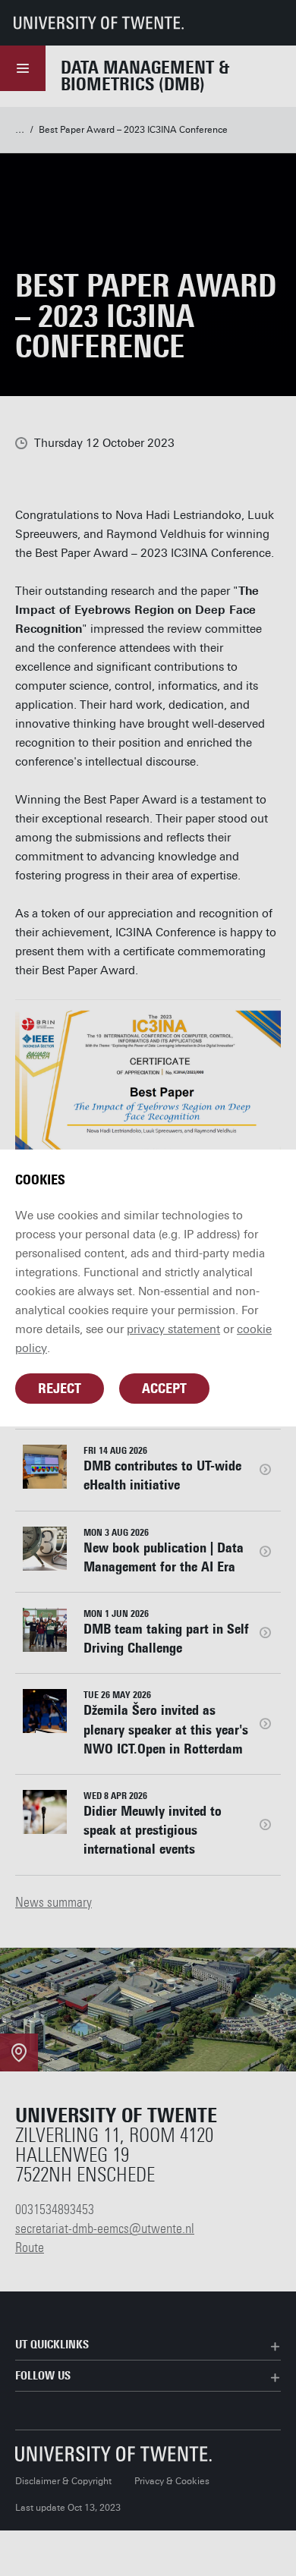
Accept (164, 1389)
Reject (60, 1389)
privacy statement (173, 1329)
